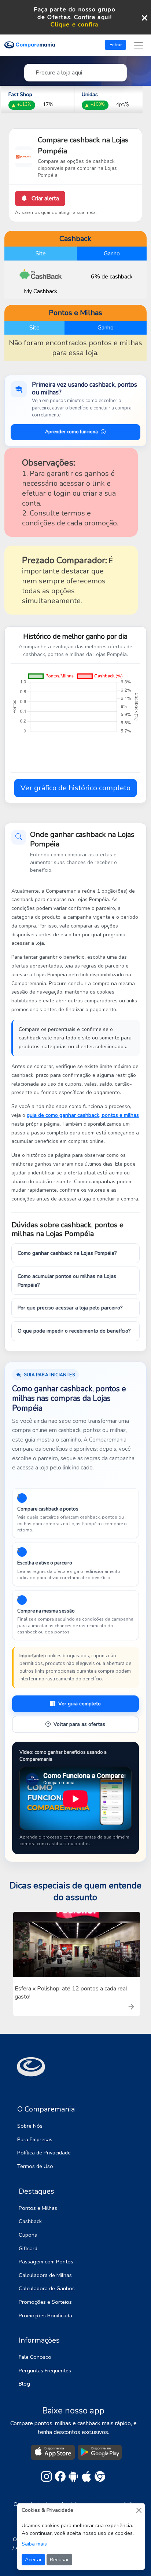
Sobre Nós (30, 2126)
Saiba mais (34, 2544)
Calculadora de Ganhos (47, 2288)
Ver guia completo (80, 1704)
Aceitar (33, 2560)
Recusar (59, 2560)
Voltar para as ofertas (79, 1724)
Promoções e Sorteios (45, 2302)
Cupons (28, 2235)
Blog (24, 2384)
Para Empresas (35, 2139)
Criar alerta (45, 198)
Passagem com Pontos (46, 2262)
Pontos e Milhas (38, 2208)
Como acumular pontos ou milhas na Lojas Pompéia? (67, 1281)
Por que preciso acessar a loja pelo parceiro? (70, 1308)
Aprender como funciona (71, 432)
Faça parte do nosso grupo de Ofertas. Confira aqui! (75, 13)
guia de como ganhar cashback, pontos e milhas (83, 1115)
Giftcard (28, 2248)
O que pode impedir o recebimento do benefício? (74, 1331)
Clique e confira (75, 25)
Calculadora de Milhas (45, 2275)
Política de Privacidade (44, 2153)
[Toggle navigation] (139, 45)
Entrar (116, 45)
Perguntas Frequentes (45, 2371)
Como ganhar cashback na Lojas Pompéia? (67, 1253)
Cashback (30, 2221)
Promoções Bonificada (45, 2316)
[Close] (139, 2510)
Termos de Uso (35, 2166)
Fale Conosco (35, 2357)
